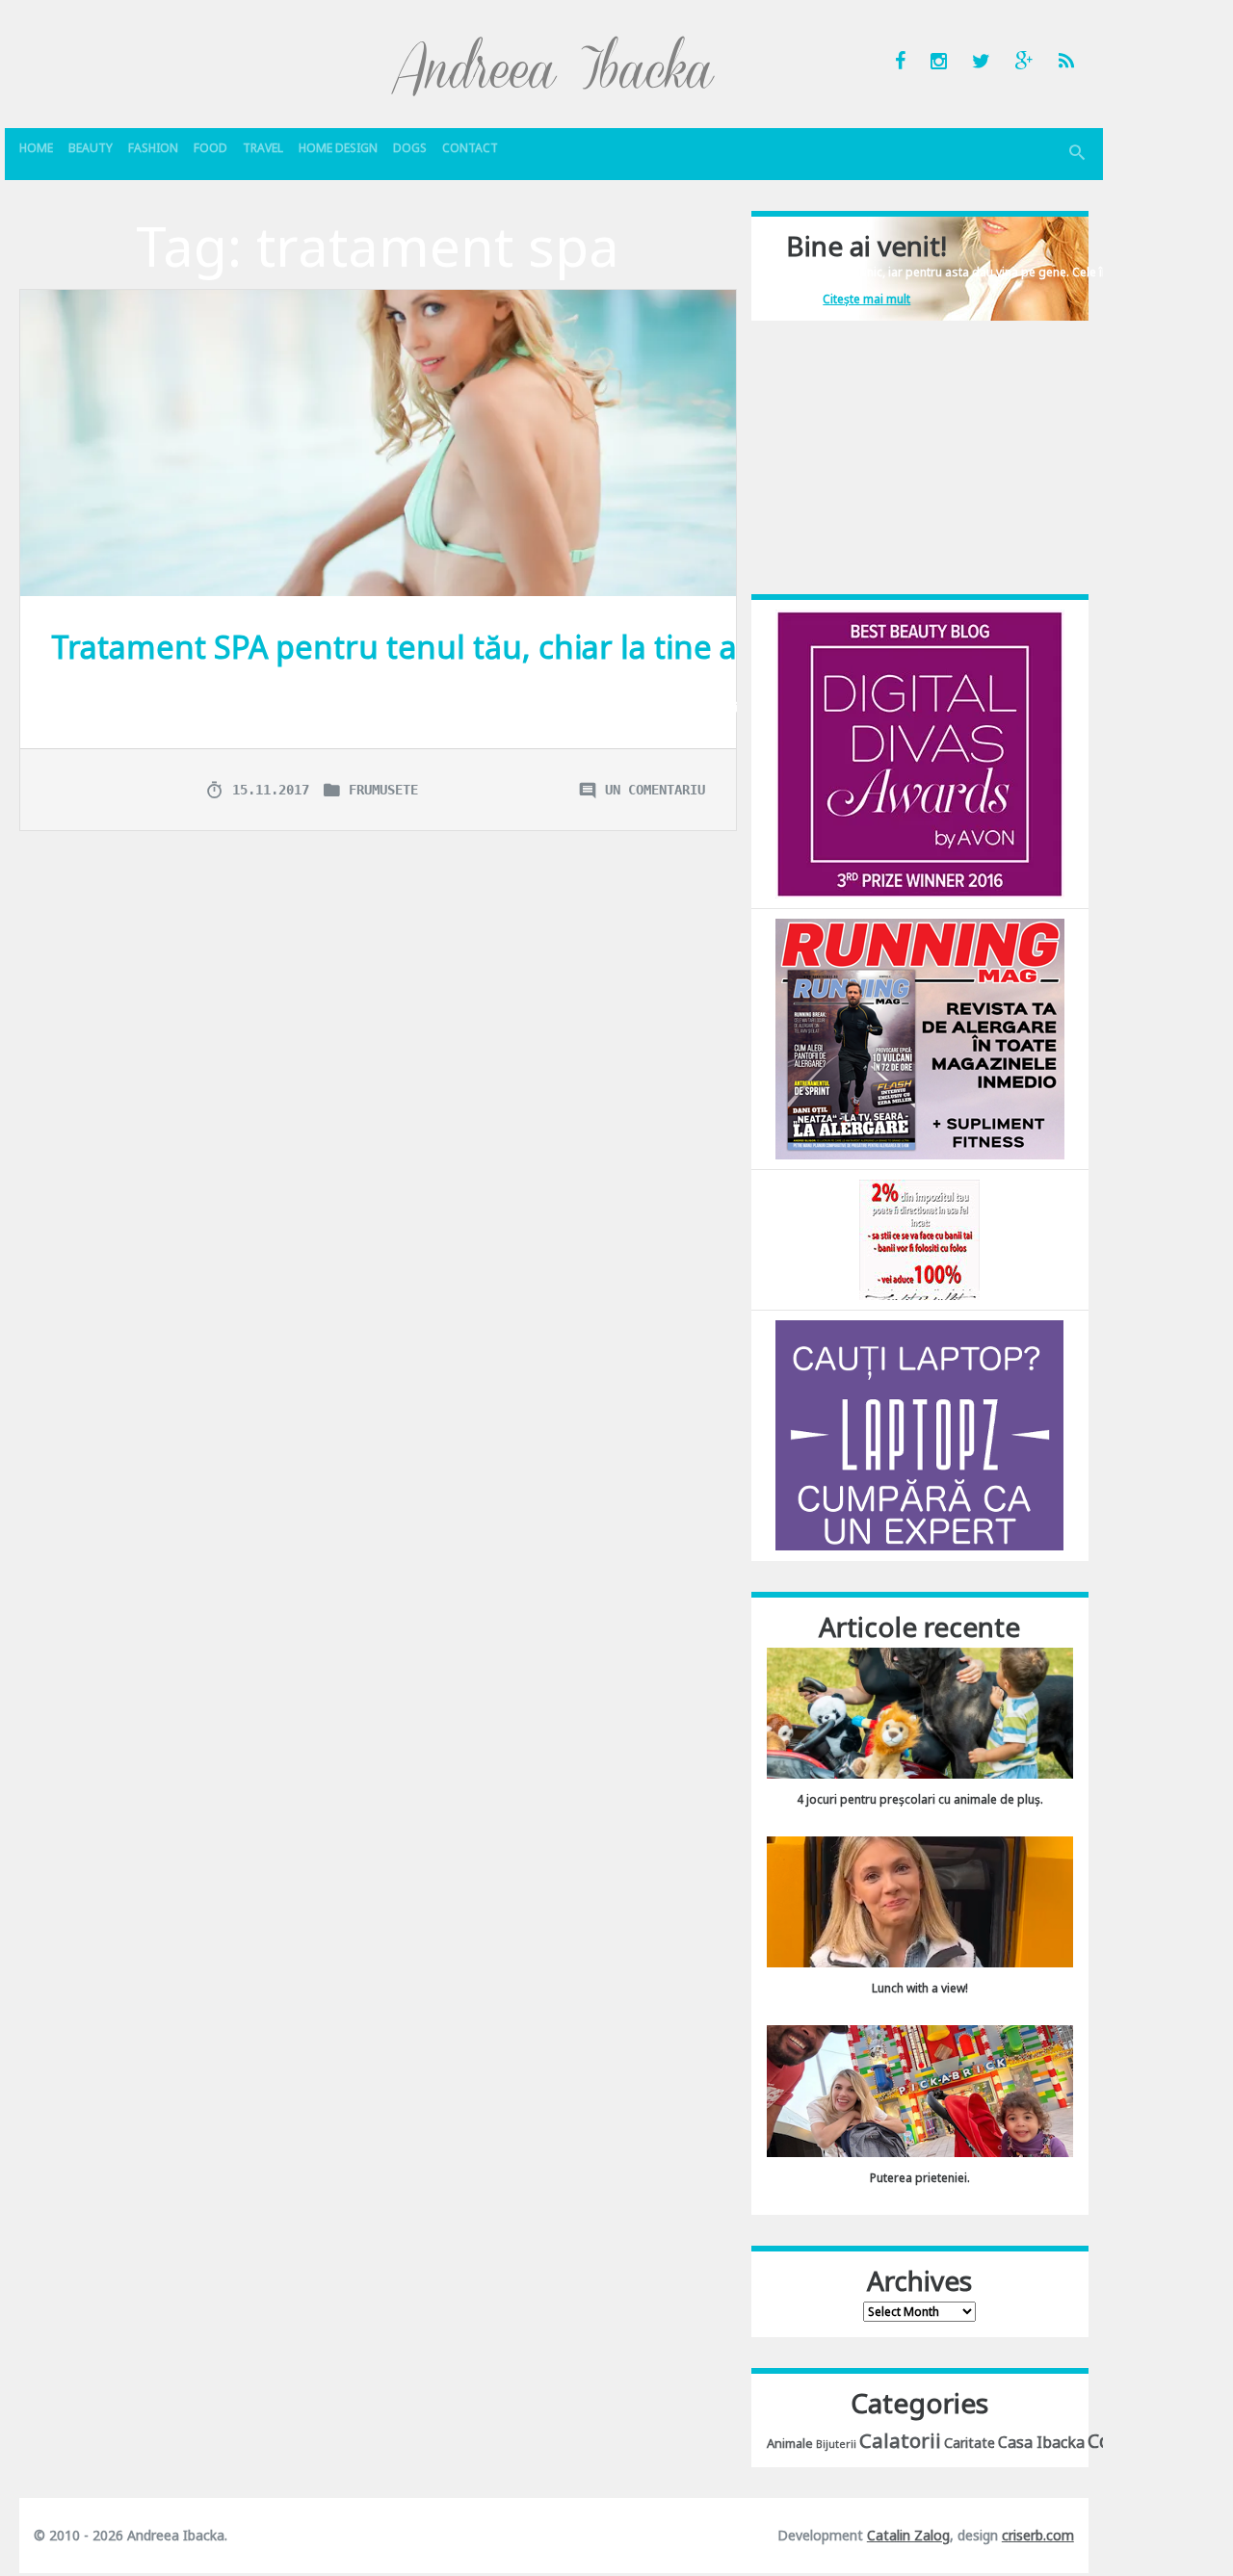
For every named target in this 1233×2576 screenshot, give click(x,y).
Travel (263, 148)
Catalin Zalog (908, 2535)
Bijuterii (836, 2444)
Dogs (410, 148)
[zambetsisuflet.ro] (919, 1239)
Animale (790, 2443)
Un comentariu (655, 790)
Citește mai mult (866, 299)
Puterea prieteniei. (920, 2178)
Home (36, 148)
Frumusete (383, 790)
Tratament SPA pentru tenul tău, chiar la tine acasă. (430, 647)
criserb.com (1038, 2535)
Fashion (153, 148)
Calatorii (900, 2440)
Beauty (91, 148)
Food (210, 148)
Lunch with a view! (920, 1988)
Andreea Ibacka (554, 65)
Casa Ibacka (1041, 2442)
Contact (470, 148)
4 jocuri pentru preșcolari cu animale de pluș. (920, 1799)
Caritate (970, 2443)
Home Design (338, 148)
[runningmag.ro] (920, 1038)
